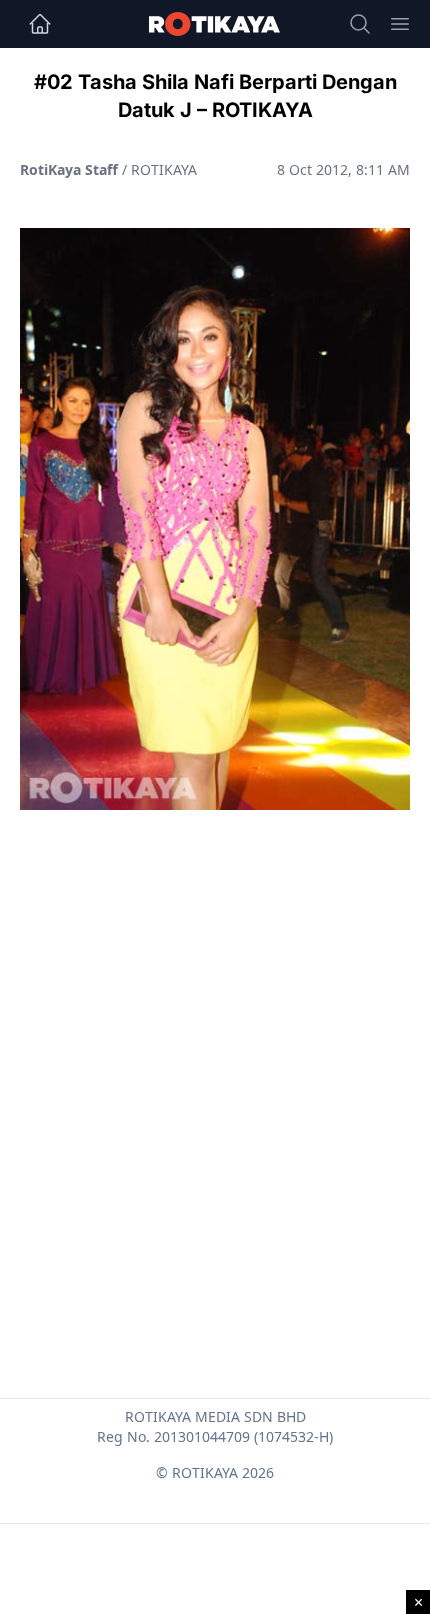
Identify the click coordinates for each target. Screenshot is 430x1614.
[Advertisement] (215, 1056)
